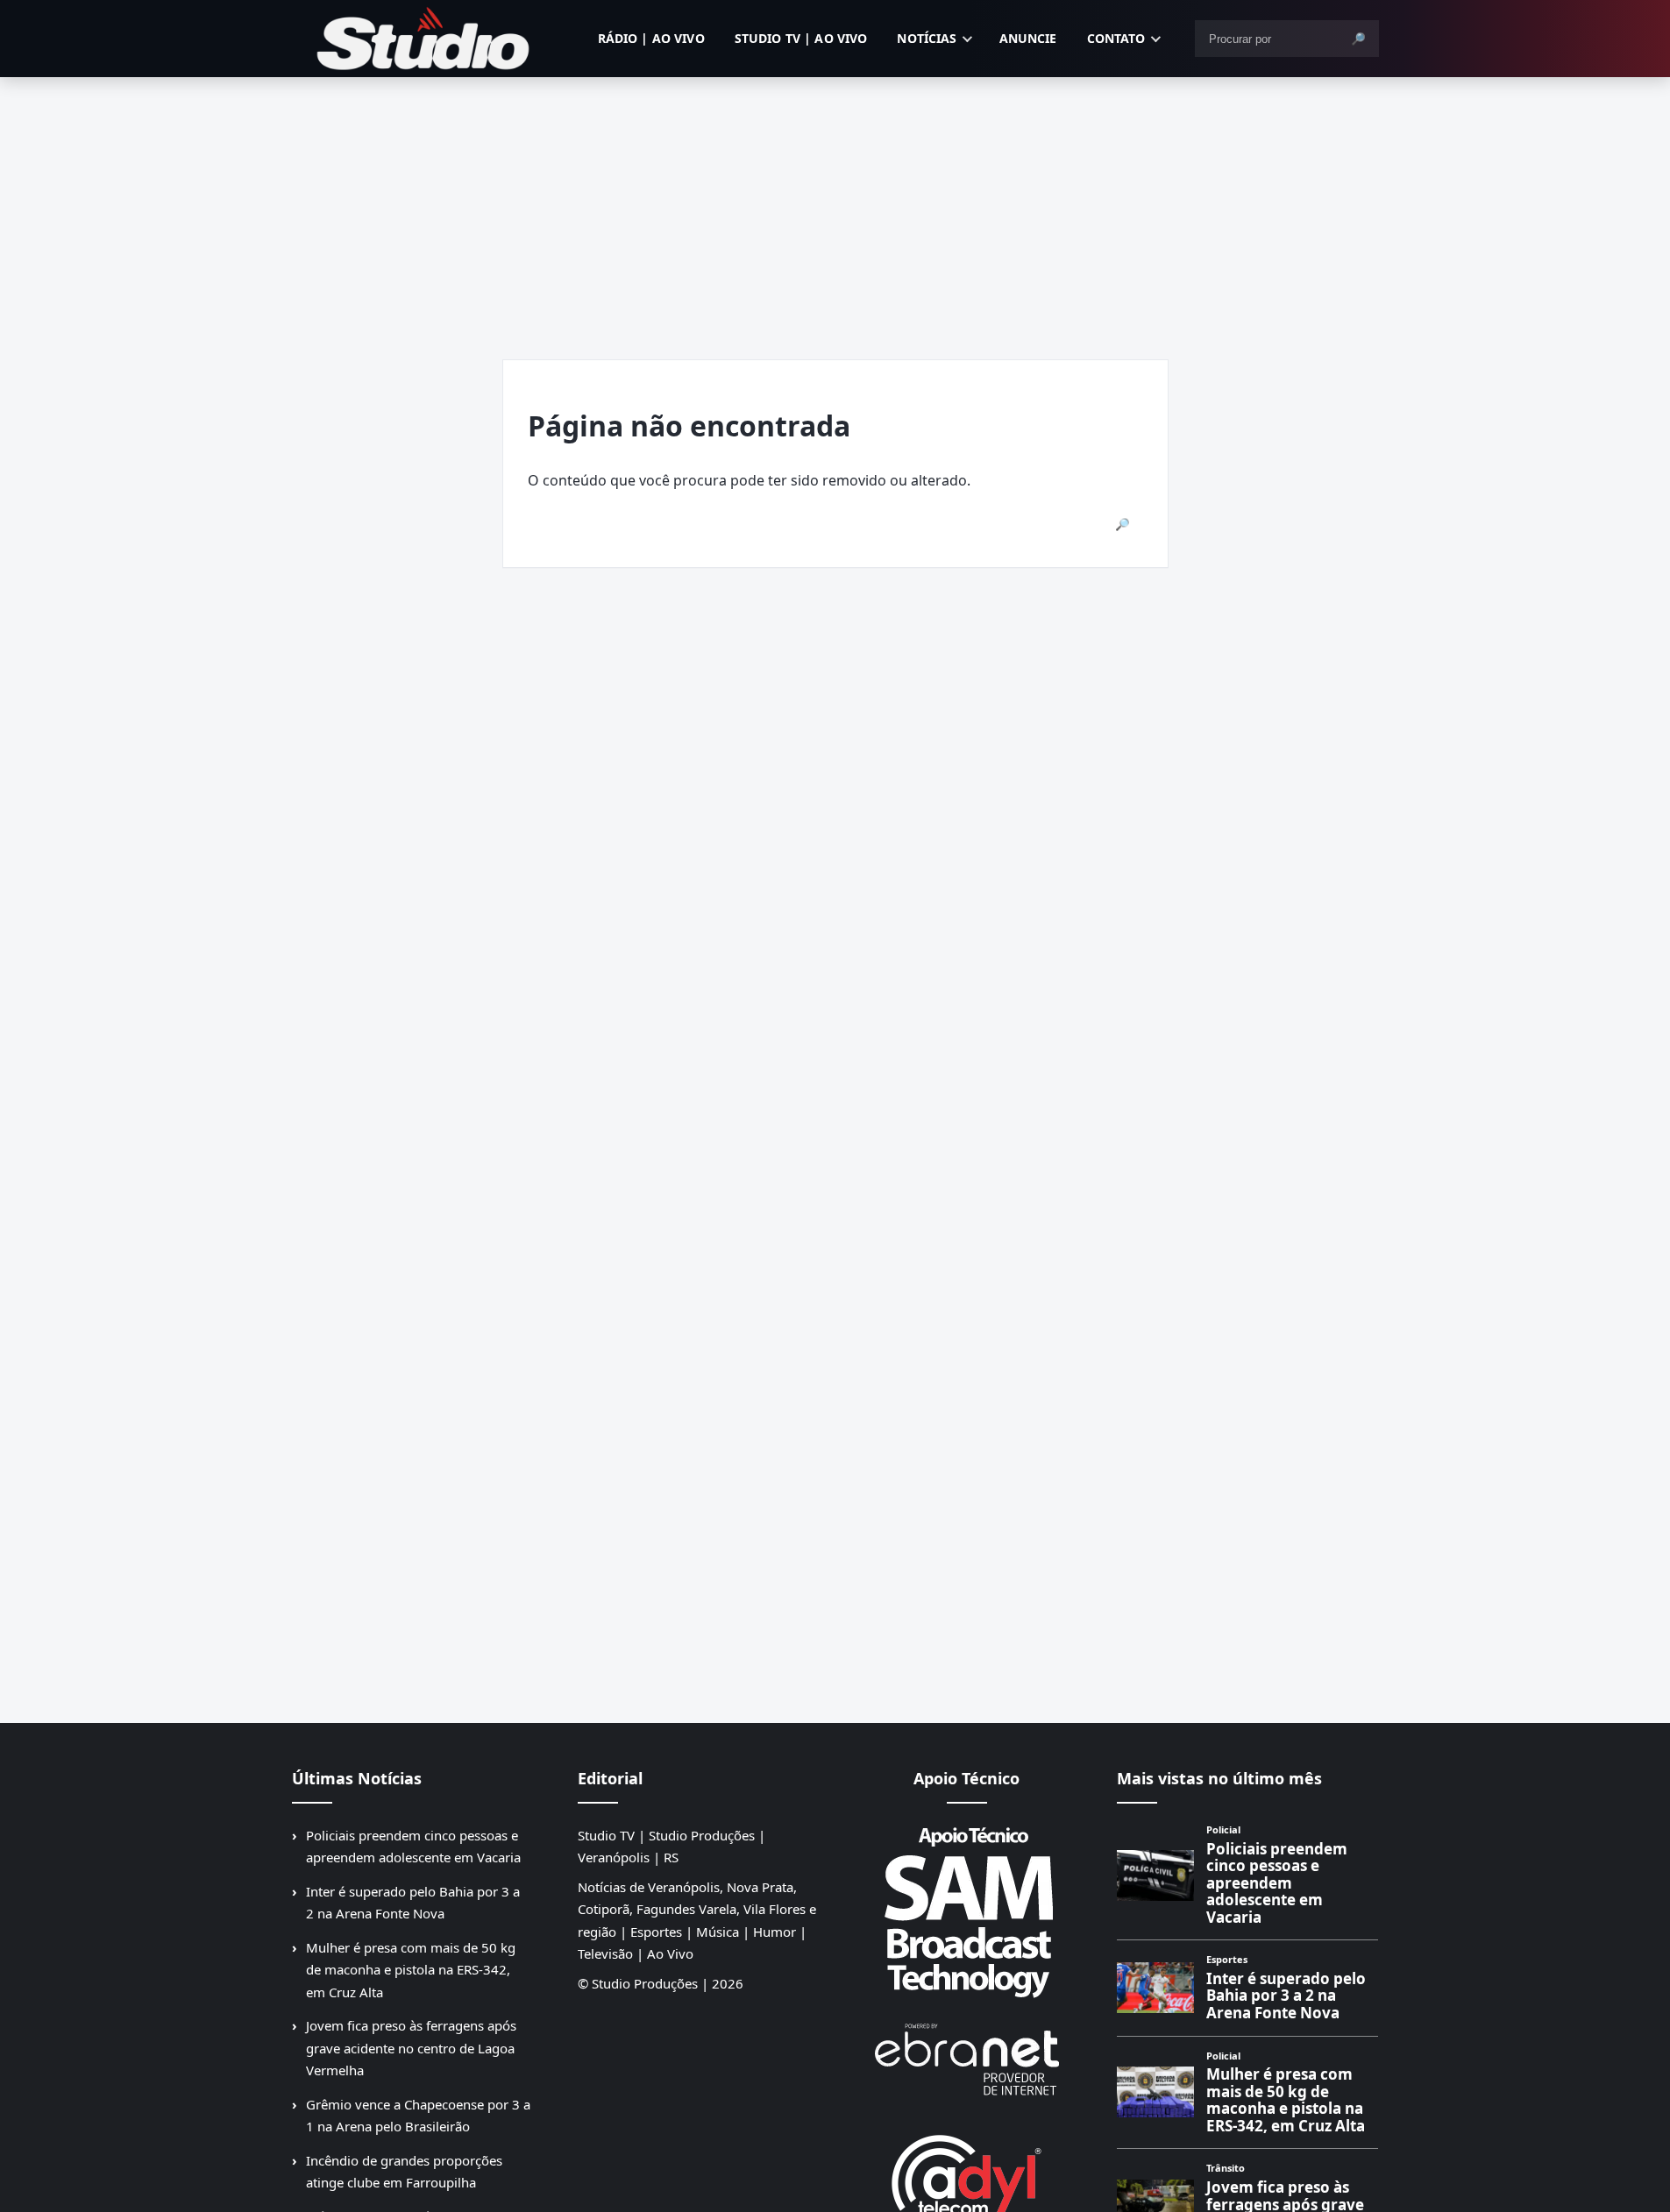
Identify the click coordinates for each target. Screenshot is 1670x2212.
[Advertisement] (835, 209)
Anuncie (1028, 38)
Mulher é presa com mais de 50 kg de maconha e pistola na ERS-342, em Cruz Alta (411, 1970)
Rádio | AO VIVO (651, 38)
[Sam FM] (967, 1911)
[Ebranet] (967, 2060)
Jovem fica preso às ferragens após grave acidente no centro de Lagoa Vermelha (411, 2048)
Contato (1116, 38)
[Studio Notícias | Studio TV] (423, 39)
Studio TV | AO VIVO (801, 38)
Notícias (927, 38)
